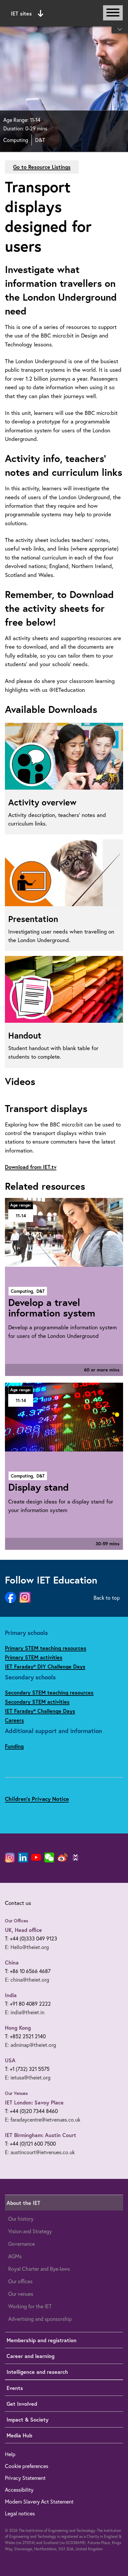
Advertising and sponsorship (40, 2319)
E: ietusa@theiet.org (28, 2077)
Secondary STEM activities (37, 1702)
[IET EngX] (75, 1857)
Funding (14, 1746)
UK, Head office (23, 1930)
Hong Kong (18, 2028)
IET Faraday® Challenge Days (40, 1711)
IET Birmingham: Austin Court (41, 2135)
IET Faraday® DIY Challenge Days (45, 1666)
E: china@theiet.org (27, 1979)
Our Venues (16, 2093)
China (12, 1962)
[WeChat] (49, 1857)
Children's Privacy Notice (37, 1799)
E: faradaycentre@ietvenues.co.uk (43, 2119)
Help (10, 2454)
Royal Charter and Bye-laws (39, 2269)
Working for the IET (30, 2306)
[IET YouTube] (36, 1859)
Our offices (20, 2281)
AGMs (15, 2256)
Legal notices (20, 2513)
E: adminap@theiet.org (31, 2045)
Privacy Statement (25, 2478)
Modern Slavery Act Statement (39, 2501)
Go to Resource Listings (42, 167)
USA (10, 2060)
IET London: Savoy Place (34, 2102)
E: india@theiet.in (25, 2012)
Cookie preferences (27, 2466)
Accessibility (19, 2490)
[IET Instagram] (10, 1857)
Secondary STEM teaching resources (49, 1692)
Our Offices (17, 1921)
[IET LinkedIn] (23, 1857)
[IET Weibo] (62, 1857)
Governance (21, 2244)
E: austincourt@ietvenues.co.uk (40, 2152)
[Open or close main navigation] (113, 13)
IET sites (21, 13)
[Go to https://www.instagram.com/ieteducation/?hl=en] (25, 1598)
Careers (14, 1720)
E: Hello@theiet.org (27, 1947)
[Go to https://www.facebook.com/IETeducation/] (11, 1598)
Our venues (21, 2294)
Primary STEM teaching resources (46, 1648)
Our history (21, 2219)
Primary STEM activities (34, 1657)
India (11, 1995)
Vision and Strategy (30, 2231)
